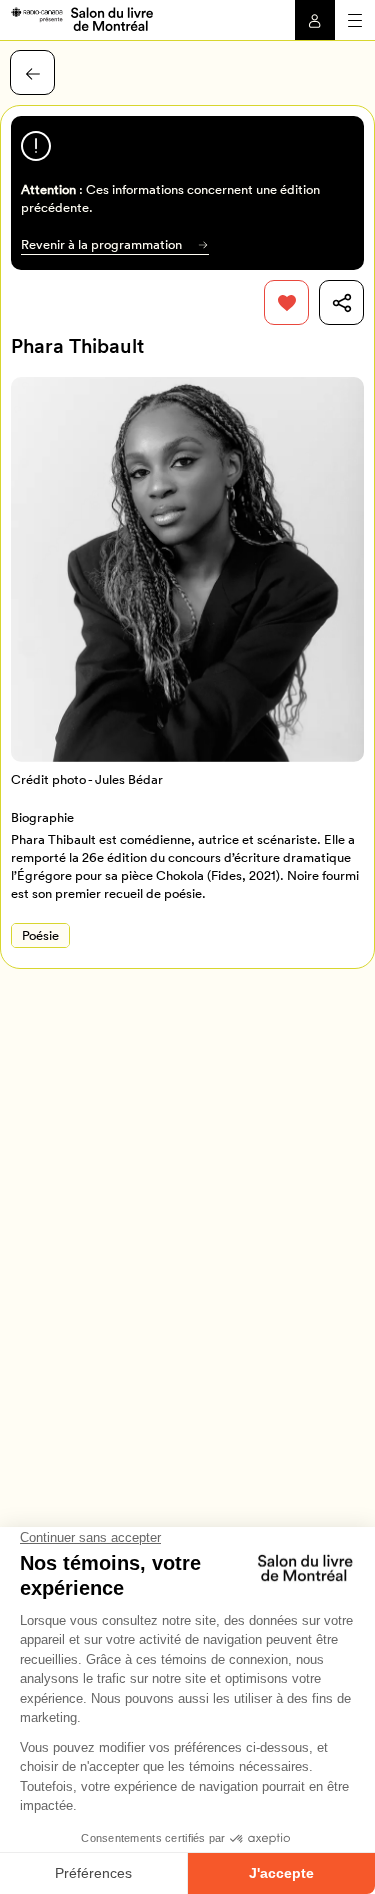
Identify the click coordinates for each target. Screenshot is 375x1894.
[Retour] (32, 72)
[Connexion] (315, 20)
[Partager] (341, 302)
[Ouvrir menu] (355, 20)
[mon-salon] (81, 18)
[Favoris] (286, 302)
